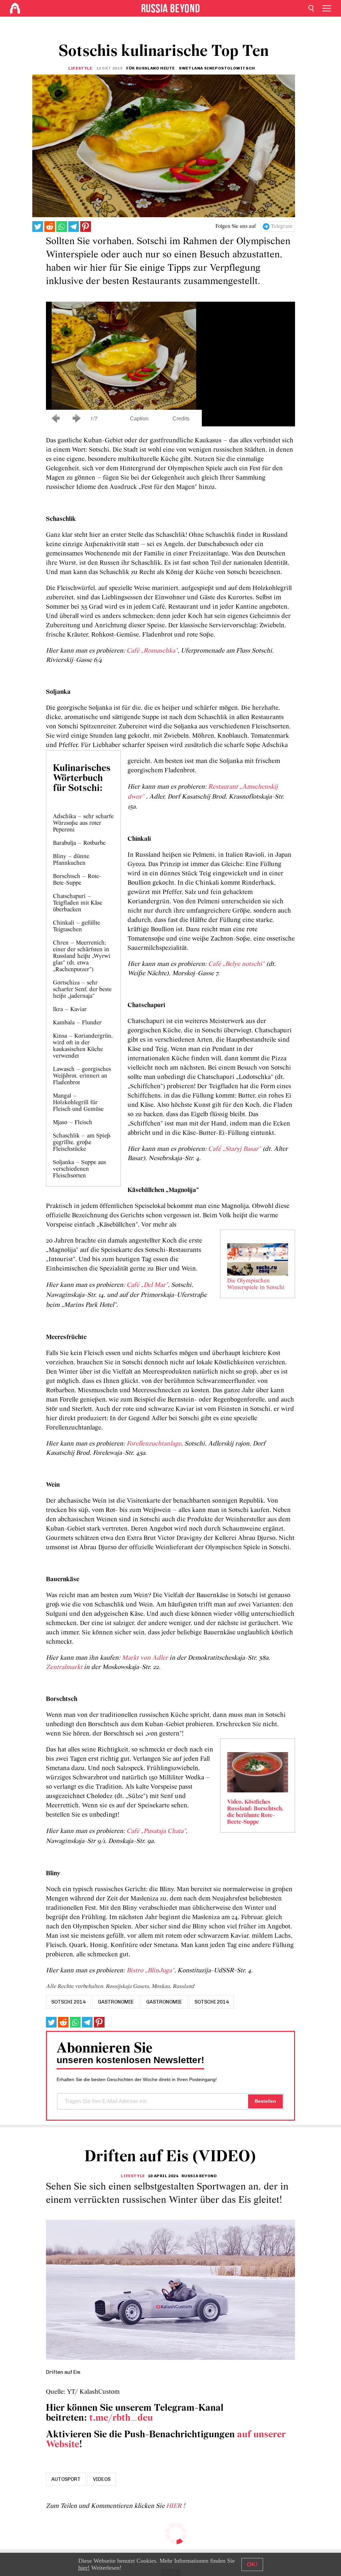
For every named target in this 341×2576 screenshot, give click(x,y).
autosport (66, 2479)
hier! (84, 2568)
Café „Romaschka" (152, 651)
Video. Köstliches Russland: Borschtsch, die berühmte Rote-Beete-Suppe (255, 1812)
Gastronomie (164, 2002)
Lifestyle (80, 68)
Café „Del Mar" (147, 1285)
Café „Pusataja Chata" (156, 1831)
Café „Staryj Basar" (234, 1149)
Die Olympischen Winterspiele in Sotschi (256, 1285)
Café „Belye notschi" (236, 964)
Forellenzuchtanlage (154, 1444)
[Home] (15, 8)
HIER (175, 2506)
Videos (102, 2479)
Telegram (282, 227)
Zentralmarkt (64, 1667)
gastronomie (116, 2002)
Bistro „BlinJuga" (150, 1971)
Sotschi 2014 (212, 2002)
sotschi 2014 (68, 2002)
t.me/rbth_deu (121, 2418)
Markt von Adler (145, 1658)
